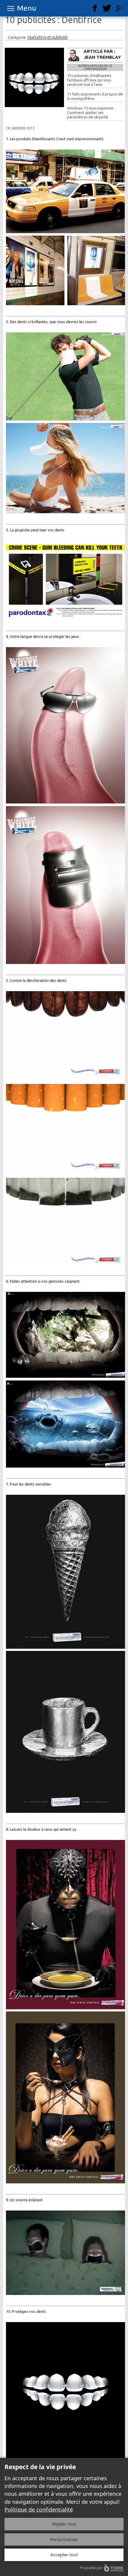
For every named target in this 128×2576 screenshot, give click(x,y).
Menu (26, 8)
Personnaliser (64, 2539)
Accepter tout (64, 2555)
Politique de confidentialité (39, 2509)
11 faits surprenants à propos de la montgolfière (95, 96)
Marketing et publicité (47, 37)
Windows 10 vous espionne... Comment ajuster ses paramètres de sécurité (92, 112)
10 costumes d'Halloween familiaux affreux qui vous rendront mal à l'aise (89, 80)
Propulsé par (91, 2568)
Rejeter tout (64, 2524)
